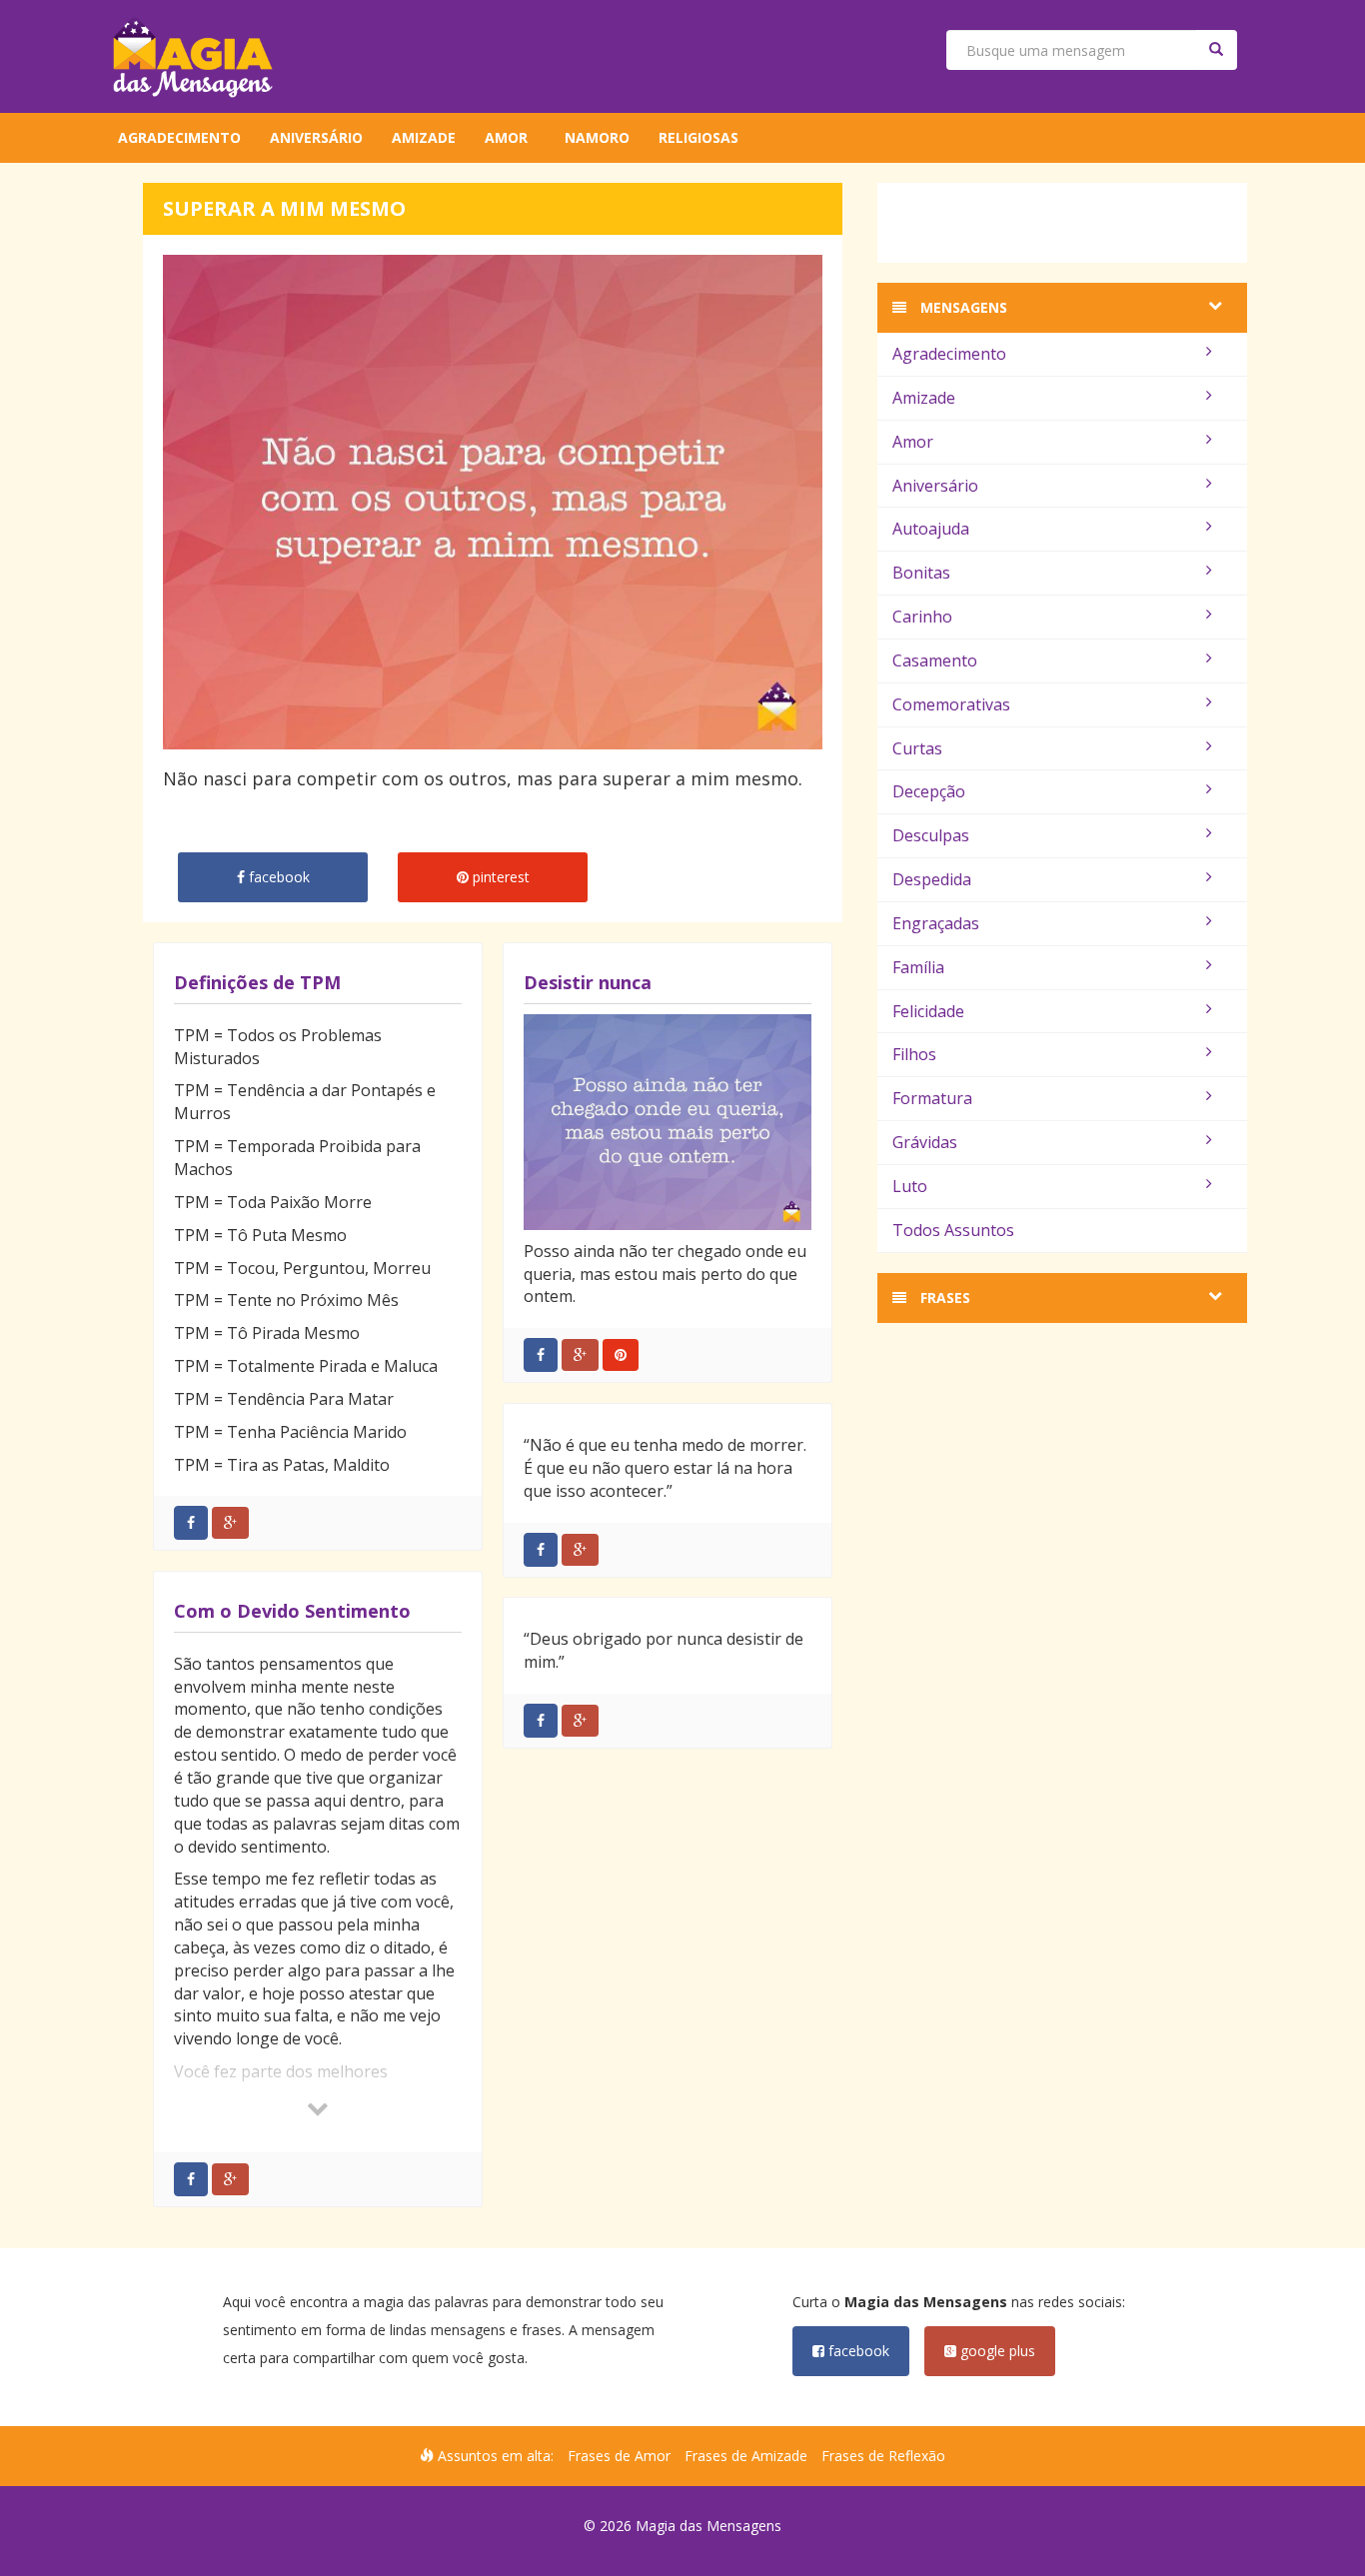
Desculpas (931, 835)
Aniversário (316, 137)
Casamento (935, 660)
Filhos (914, 1054)
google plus (996, 2351)
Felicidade (928, 1011)
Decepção (929, 791)
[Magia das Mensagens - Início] (193, 56)
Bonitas (921, 573)
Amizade (424, 137)
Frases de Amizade (746, 2456)
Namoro (597, 137)
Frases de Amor (619, 2456)
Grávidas (925, 1142)
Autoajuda (931, 529)
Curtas (917, 748)
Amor (506, 137)
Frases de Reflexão (883, 2456)
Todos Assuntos (953, 1230)
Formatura (932, 1098)
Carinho (922, 617)
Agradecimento (179, 137)
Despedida (932, 879)
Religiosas (698, 137)
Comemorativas (951, 704)
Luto (910, 1186)
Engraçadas (936, 923)
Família (918, 967)
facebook (857, 2351)
